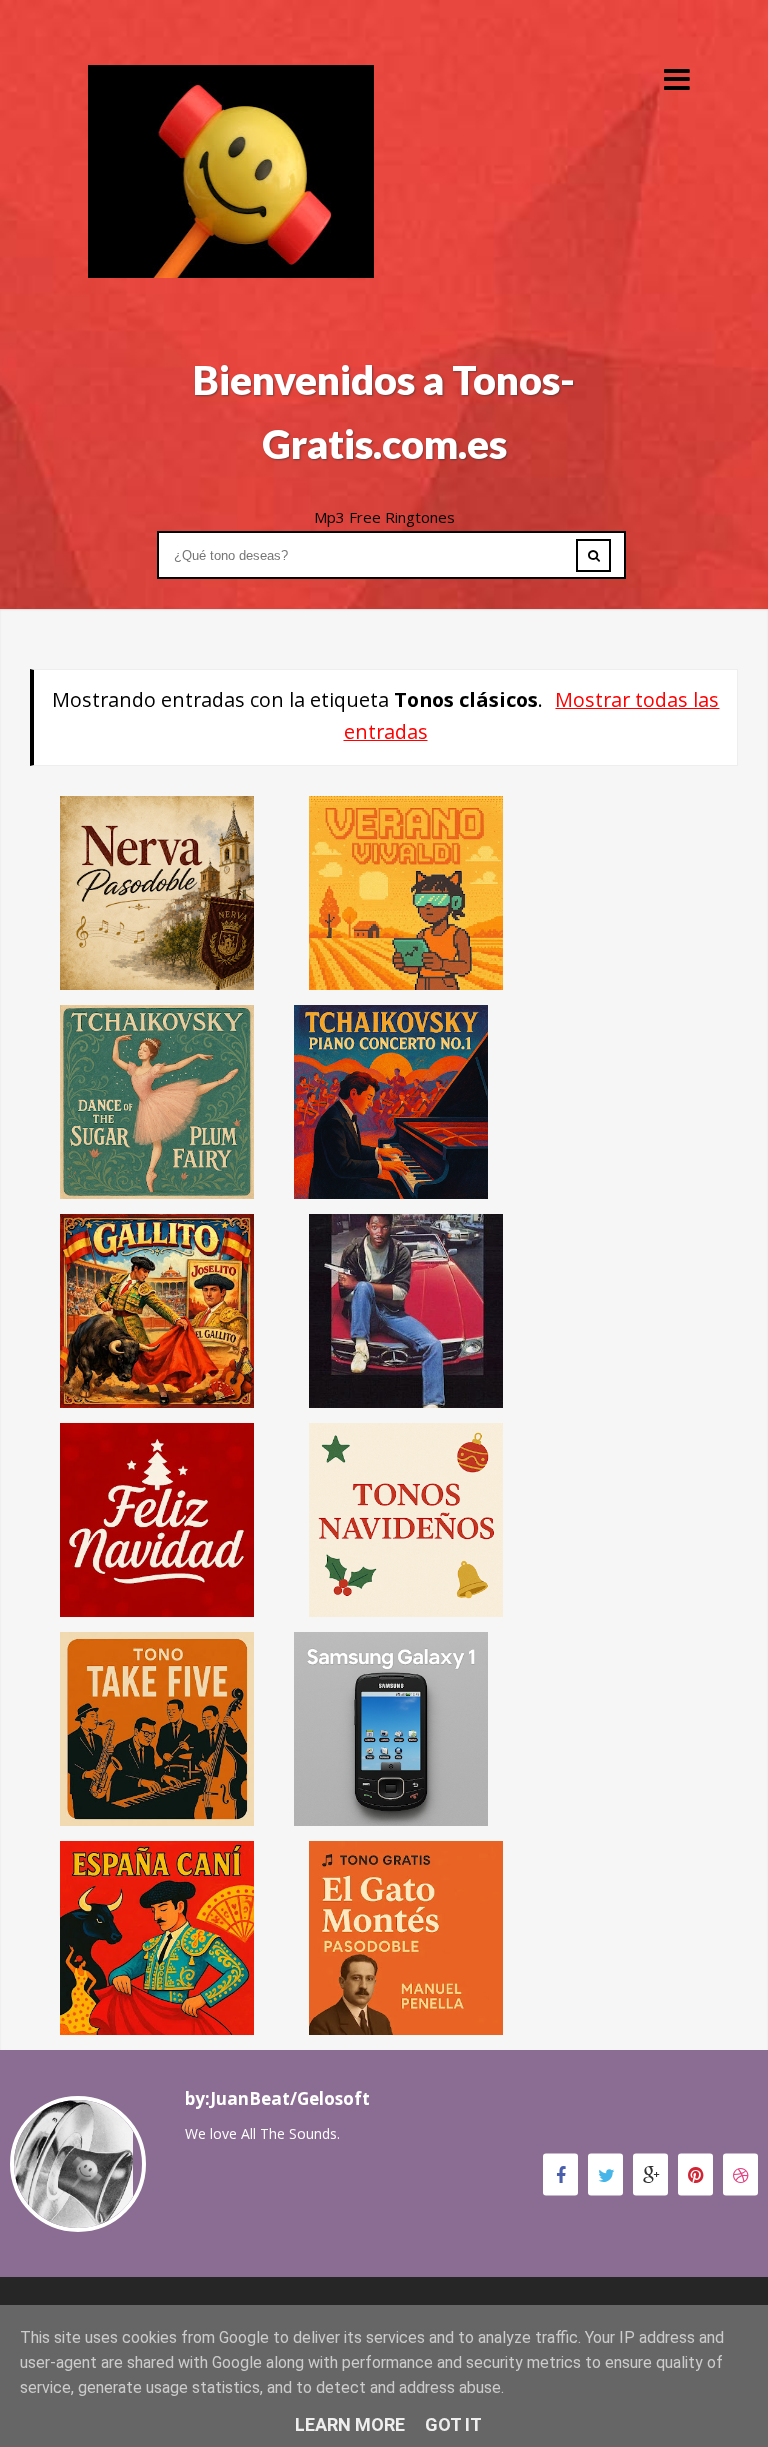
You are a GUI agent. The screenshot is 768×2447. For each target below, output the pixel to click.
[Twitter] (605, 2174)
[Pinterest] (695, 2174)
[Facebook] (560, 2174)
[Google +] (650, 2174)
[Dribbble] (740, 2174)
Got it (453, 2424)
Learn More (350, 2424)
